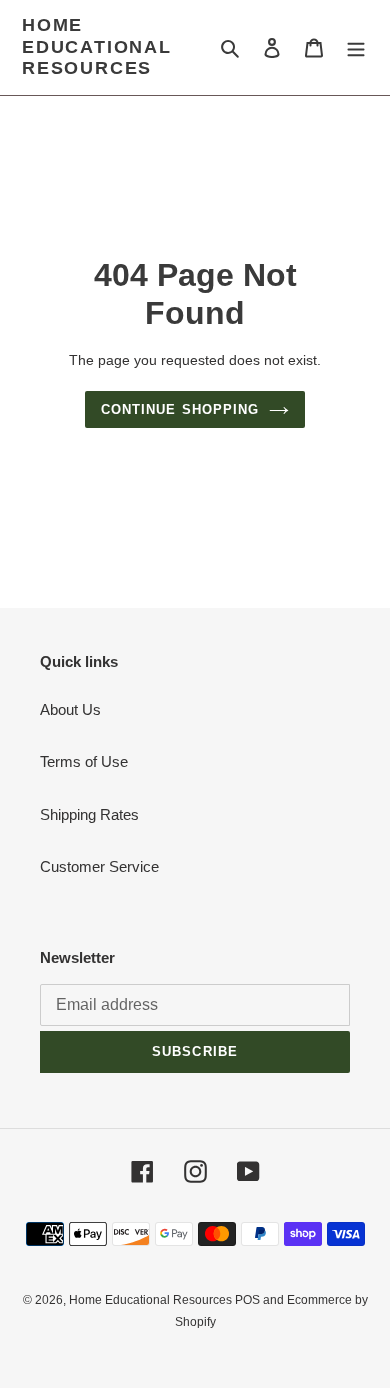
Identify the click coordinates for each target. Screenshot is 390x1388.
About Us (70, 709)
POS (247, 1300)
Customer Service (99, 866)
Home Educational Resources (97, 46)
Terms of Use (84, 761)
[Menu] (356, 47)
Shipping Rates (89, 814)
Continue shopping (180, 409)
